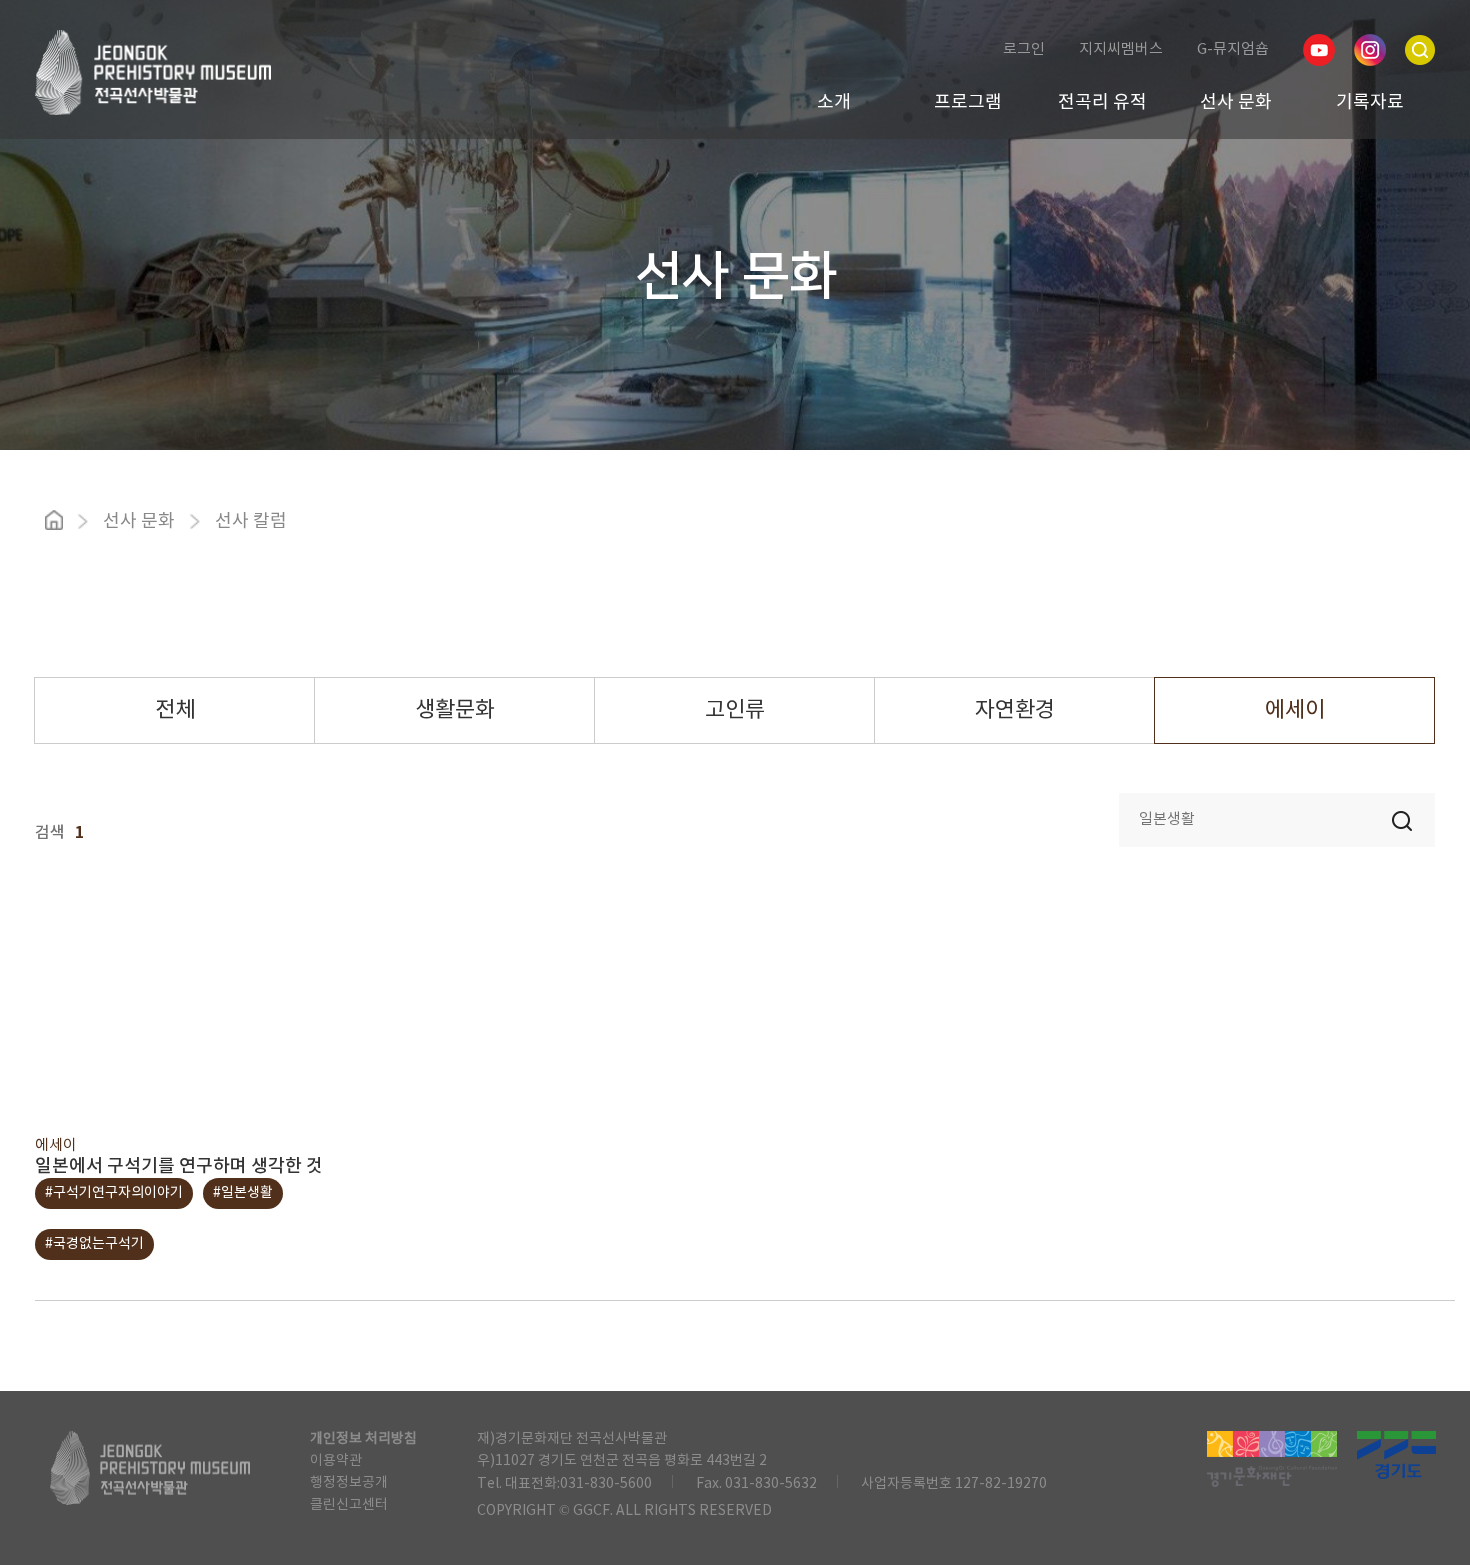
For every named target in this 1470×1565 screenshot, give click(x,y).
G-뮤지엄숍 (1233, 49)
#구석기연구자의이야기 (114, 1193)
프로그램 (968, 102)
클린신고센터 (349, 1505)
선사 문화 (1236, 102)
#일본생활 (243, 1193)
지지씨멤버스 (1121, 49)
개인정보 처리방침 (363, 1439)
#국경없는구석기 (94, 1244)
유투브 (1319, 50)
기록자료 (1370, 102)
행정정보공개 (349, 1483)
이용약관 (336, 1461)
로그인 (1024, 49)
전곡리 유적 (1102, 102)
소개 (834, 102)
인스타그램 (1370, 50)
